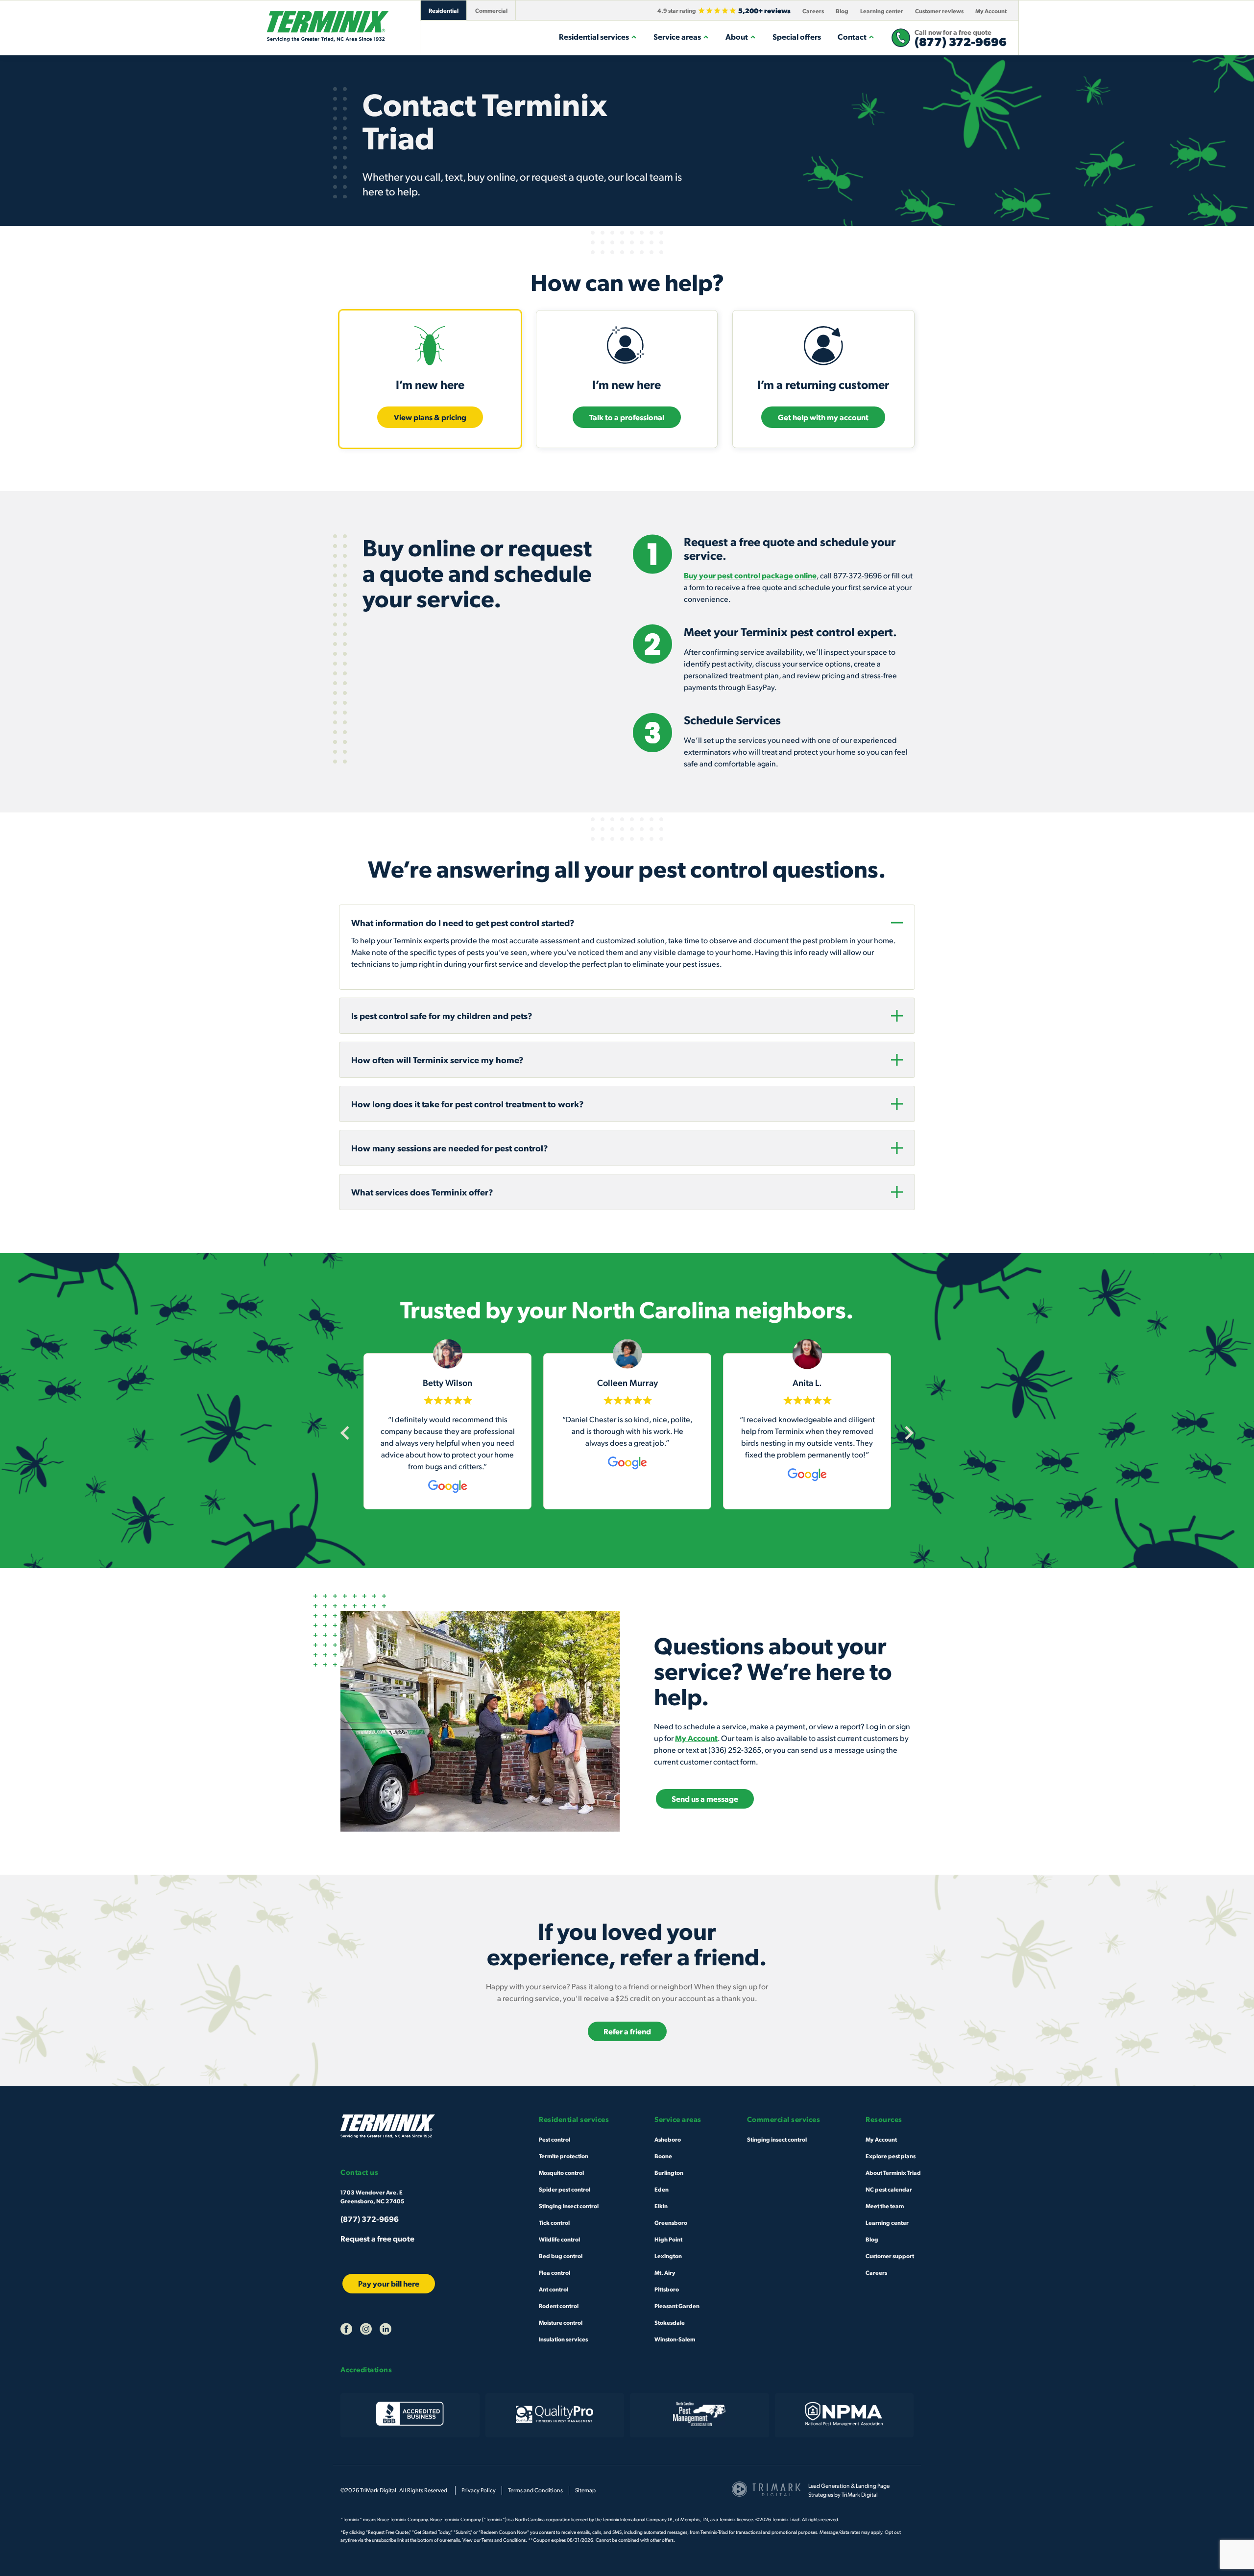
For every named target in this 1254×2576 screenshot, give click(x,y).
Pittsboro (667, 2289)
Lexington (668, 2256)
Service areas (677, 36)
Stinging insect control (569, 2206)
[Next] (907, 1432)
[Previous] (347, 1432)
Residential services (594, 36)
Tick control (554, 2222)
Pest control (555, 2139)
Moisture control (561, 2322)
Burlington (669, 2172)
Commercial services (784, 2119)
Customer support (890, 2256)
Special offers (797, 36)
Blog (842, 11)
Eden (662, 2189)
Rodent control (559, 2306)
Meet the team (885, 2206)
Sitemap (585, 2490)
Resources (884, 2119)
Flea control (555, 2272)
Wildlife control (559, 2239)
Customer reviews (939, 11)
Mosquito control (561, 2172)
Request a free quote (377, 2238)
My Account (991, 11)
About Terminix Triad (893, 2172)
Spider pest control (565, 2189)
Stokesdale (670, 2322)
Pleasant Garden (677, 2306)
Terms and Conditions (535, 2490)
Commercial (491, 10)
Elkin (661, 2206)
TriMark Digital (860, 2494)
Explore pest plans (891, 2156)
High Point (668, 2239)
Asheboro (668, 2139)
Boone (663, 2156)
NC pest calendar (889, 2189)
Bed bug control (561, 2256)
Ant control (554, 2289)
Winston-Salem (675, 2339)
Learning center (882, 11)
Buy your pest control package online (750, 575)
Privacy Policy (479, 2490)
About (737, 36)
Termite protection (564, 2156)
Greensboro (671, 2222)
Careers (813, 11)
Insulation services (563, 2339)
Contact (852, 36)
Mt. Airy (665, 2272)
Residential (444, 10)
